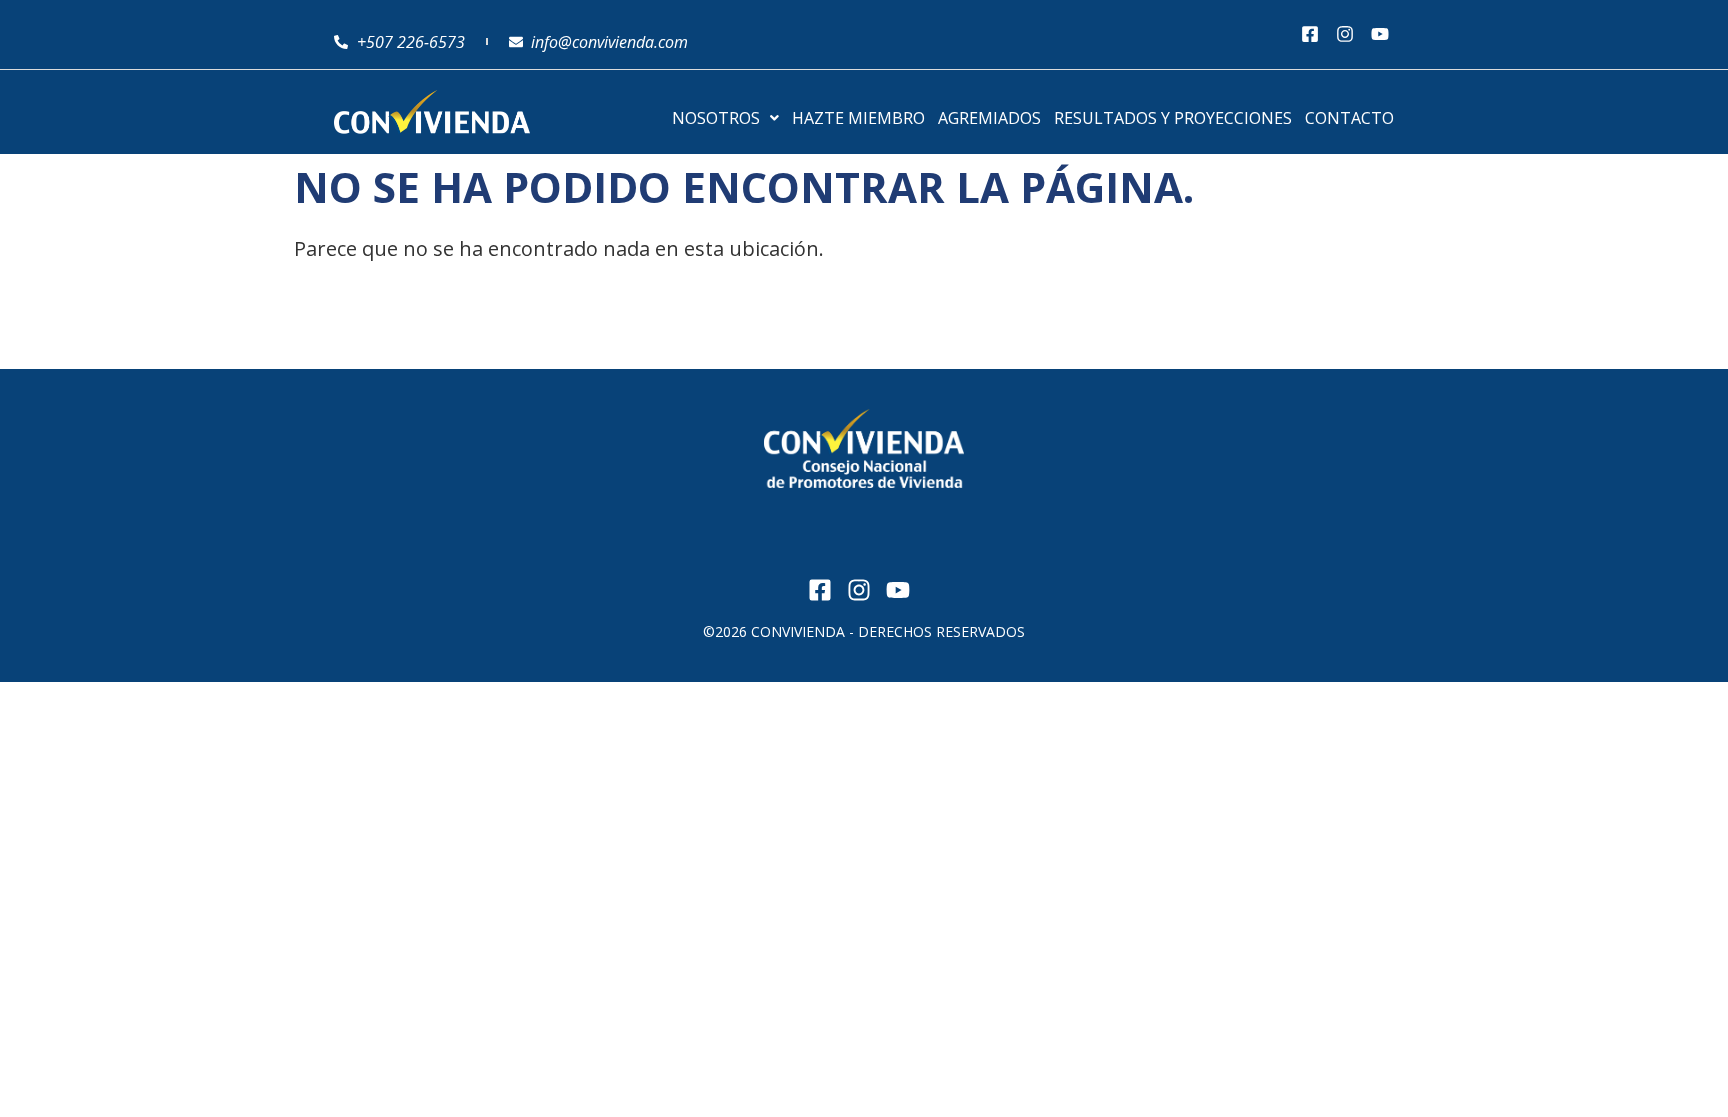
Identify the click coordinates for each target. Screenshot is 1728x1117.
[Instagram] (1344, 34)
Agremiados (989, 118)
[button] (725, 118)
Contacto (1349, 118)
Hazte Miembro (858, 118)
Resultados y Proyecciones (1173, 118)
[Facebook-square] (1310, 34)
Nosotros (716, 118)
